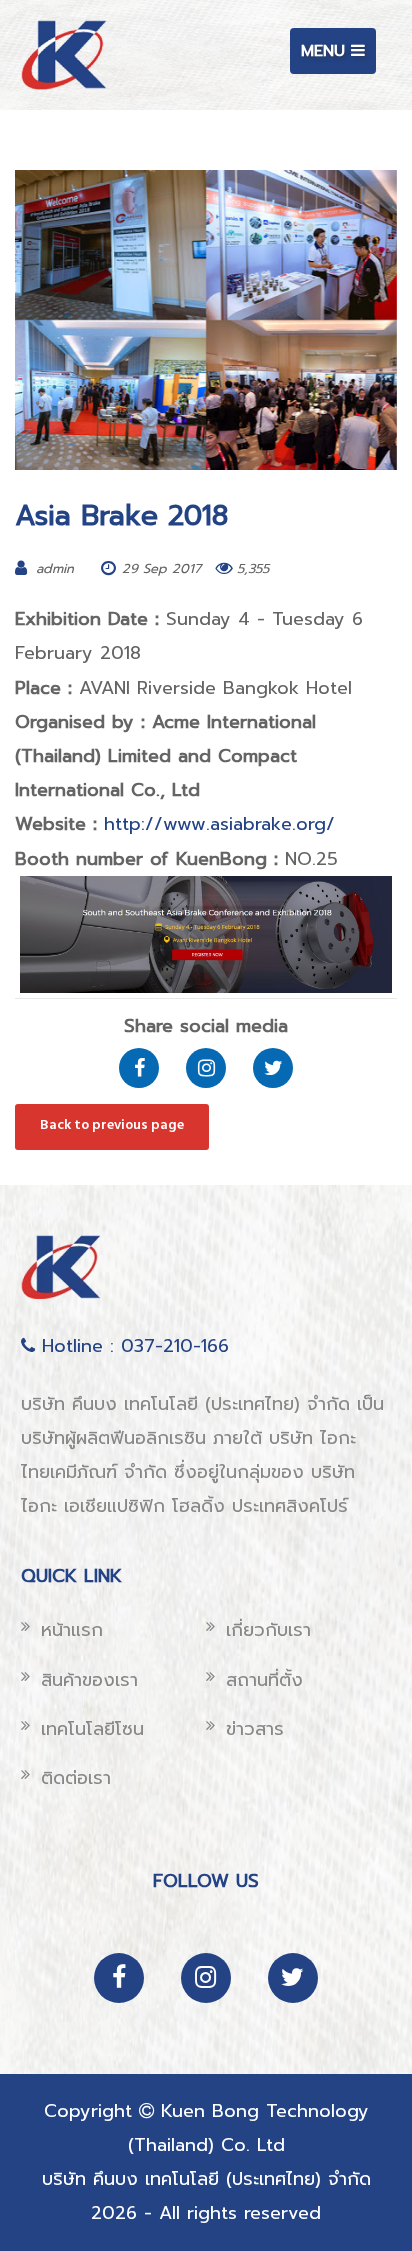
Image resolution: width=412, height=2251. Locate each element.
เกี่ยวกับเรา (268, 1630)
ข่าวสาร (255, 1729)
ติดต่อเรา (76, 1778)
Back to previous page (112, 1125)
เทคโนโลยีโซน (92, 1729)
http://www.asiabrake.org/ (219, 824)
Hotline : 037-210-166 (132, 1346)
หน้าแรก (72, 1630)
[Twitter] (273, 1068)
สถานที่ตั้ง (264, 1680)
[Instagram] (206, 1068)
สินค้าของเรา (89, 1680)
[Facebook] (139, 1068)
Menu (338, 56)
